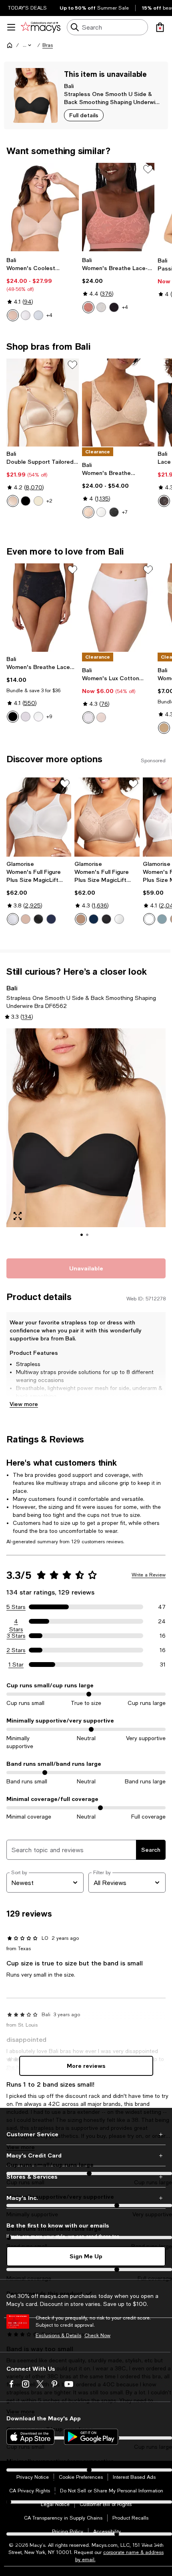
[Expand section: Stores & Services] (86, 2177)
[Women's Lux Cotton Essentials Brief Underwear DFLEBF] (118, 608)
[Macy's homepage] (10, 45)
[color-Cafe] (26, 919)
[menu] (11, 27)
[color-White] (26, 315)
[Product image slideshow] (86, 1139)
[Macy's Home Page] (41, 27)
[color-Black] (114, 307)
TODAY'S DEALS (27, 8)
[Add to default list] (148, 169)
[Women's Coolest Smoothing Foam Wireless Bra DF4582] (43, 207)
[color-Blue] (51, 919)
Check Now (97, 2336)
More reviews (86, 2066)
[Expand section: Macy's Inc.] (86, 2198)
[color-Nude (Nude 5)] (13, 501)
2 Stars (16, 1650)
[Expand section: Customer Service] (86, 2134)
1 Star (16, 1665)
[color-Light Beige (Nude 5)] (38, 501)
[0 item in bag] (160, 27)
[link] (43, 289)
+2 (49, 501)
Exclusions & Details (58, 2336)
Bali (69, 86)
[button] (28, 45)
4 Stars (16, 1622)
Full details (84, 115)
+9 (49, 717)
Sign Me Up (86, 2256)
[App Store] (30, 2437)
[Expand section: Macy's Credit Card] (86, 2155)
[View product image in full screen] (18, 1216)
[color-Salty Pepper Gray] (38, 315)
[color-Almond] (13, 315)
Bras (48, 45)
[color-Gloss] (26, 717)
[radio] (13, 315)
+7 (125, 512)
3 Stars (16, 1636)
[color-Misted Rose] (88, 307)
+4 (49, 315)
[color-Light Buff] (101, 717)
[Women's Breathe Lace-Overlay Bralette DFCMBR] (118, 207)
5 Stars (16, 1607)
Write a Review (149, 1575)
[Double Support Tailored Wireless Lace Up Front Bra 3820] (43, 403)
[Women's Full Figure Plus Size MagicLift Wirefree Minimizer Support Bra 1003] (107, 817)
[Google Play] (91, 2437)
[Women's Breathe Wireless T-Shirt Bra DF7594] (118, 403)
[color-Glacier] (162, 919)
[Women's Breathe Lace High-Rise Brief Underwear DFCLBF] (43, 608)
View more (24, 1404)
